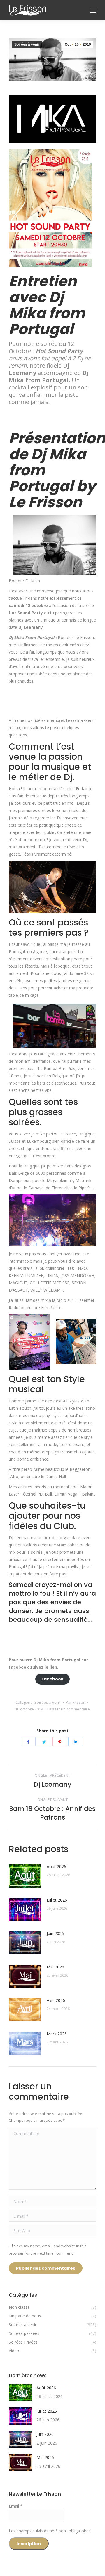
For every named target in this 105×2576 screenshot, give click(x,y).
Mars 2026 (57, 2034)
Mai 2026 (55, 1967)
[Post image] (25, 1876)
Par (76, 1702)
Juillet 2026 (57, 1900)
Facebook (52, 1679)
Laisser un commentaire (69, 1709)
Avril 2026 (56, 2000)
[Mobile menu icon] (93, 10)
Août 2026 (56, 1866)
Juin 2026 (55, 1933)
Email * (16, 2506)
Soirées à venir (27, 44)
